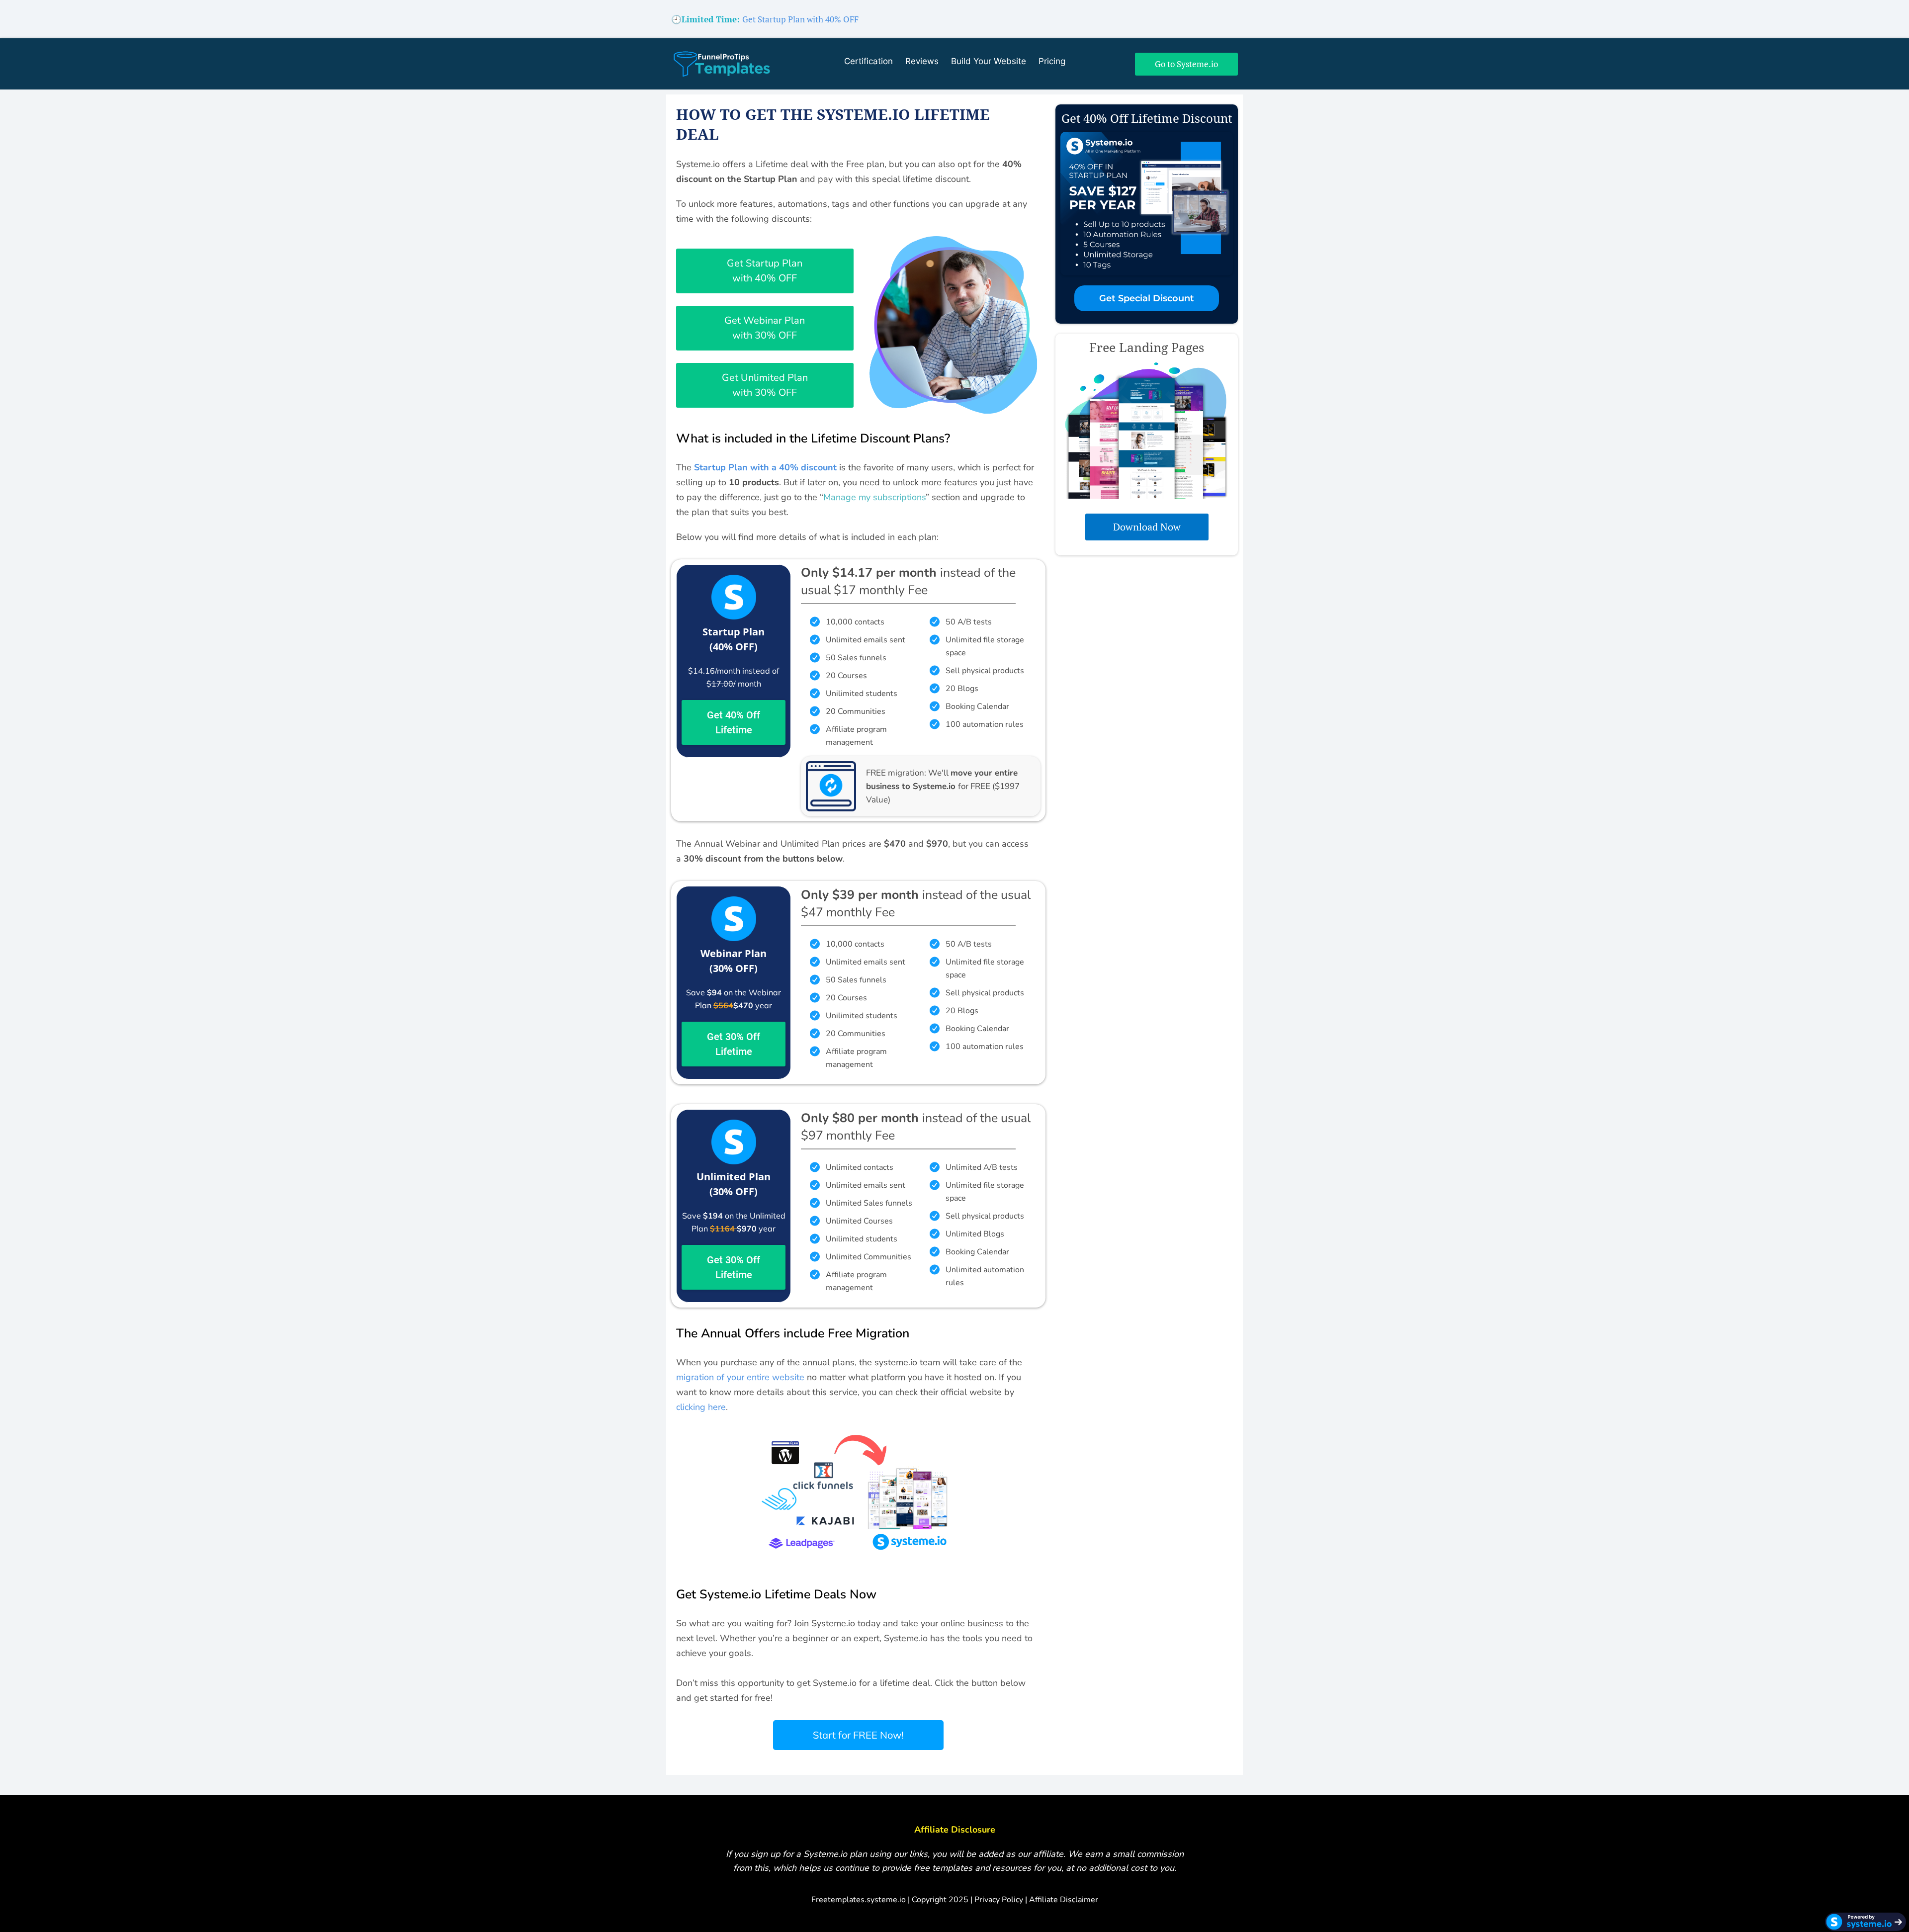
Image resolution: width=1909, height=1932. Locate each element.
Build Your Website (989, 63)
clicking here (701, 1407)
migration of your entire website (740, 1377)
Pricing (1052, 63)
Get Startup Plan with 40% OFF (800, 19)
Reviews (922, 63)
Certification (868, 63)
